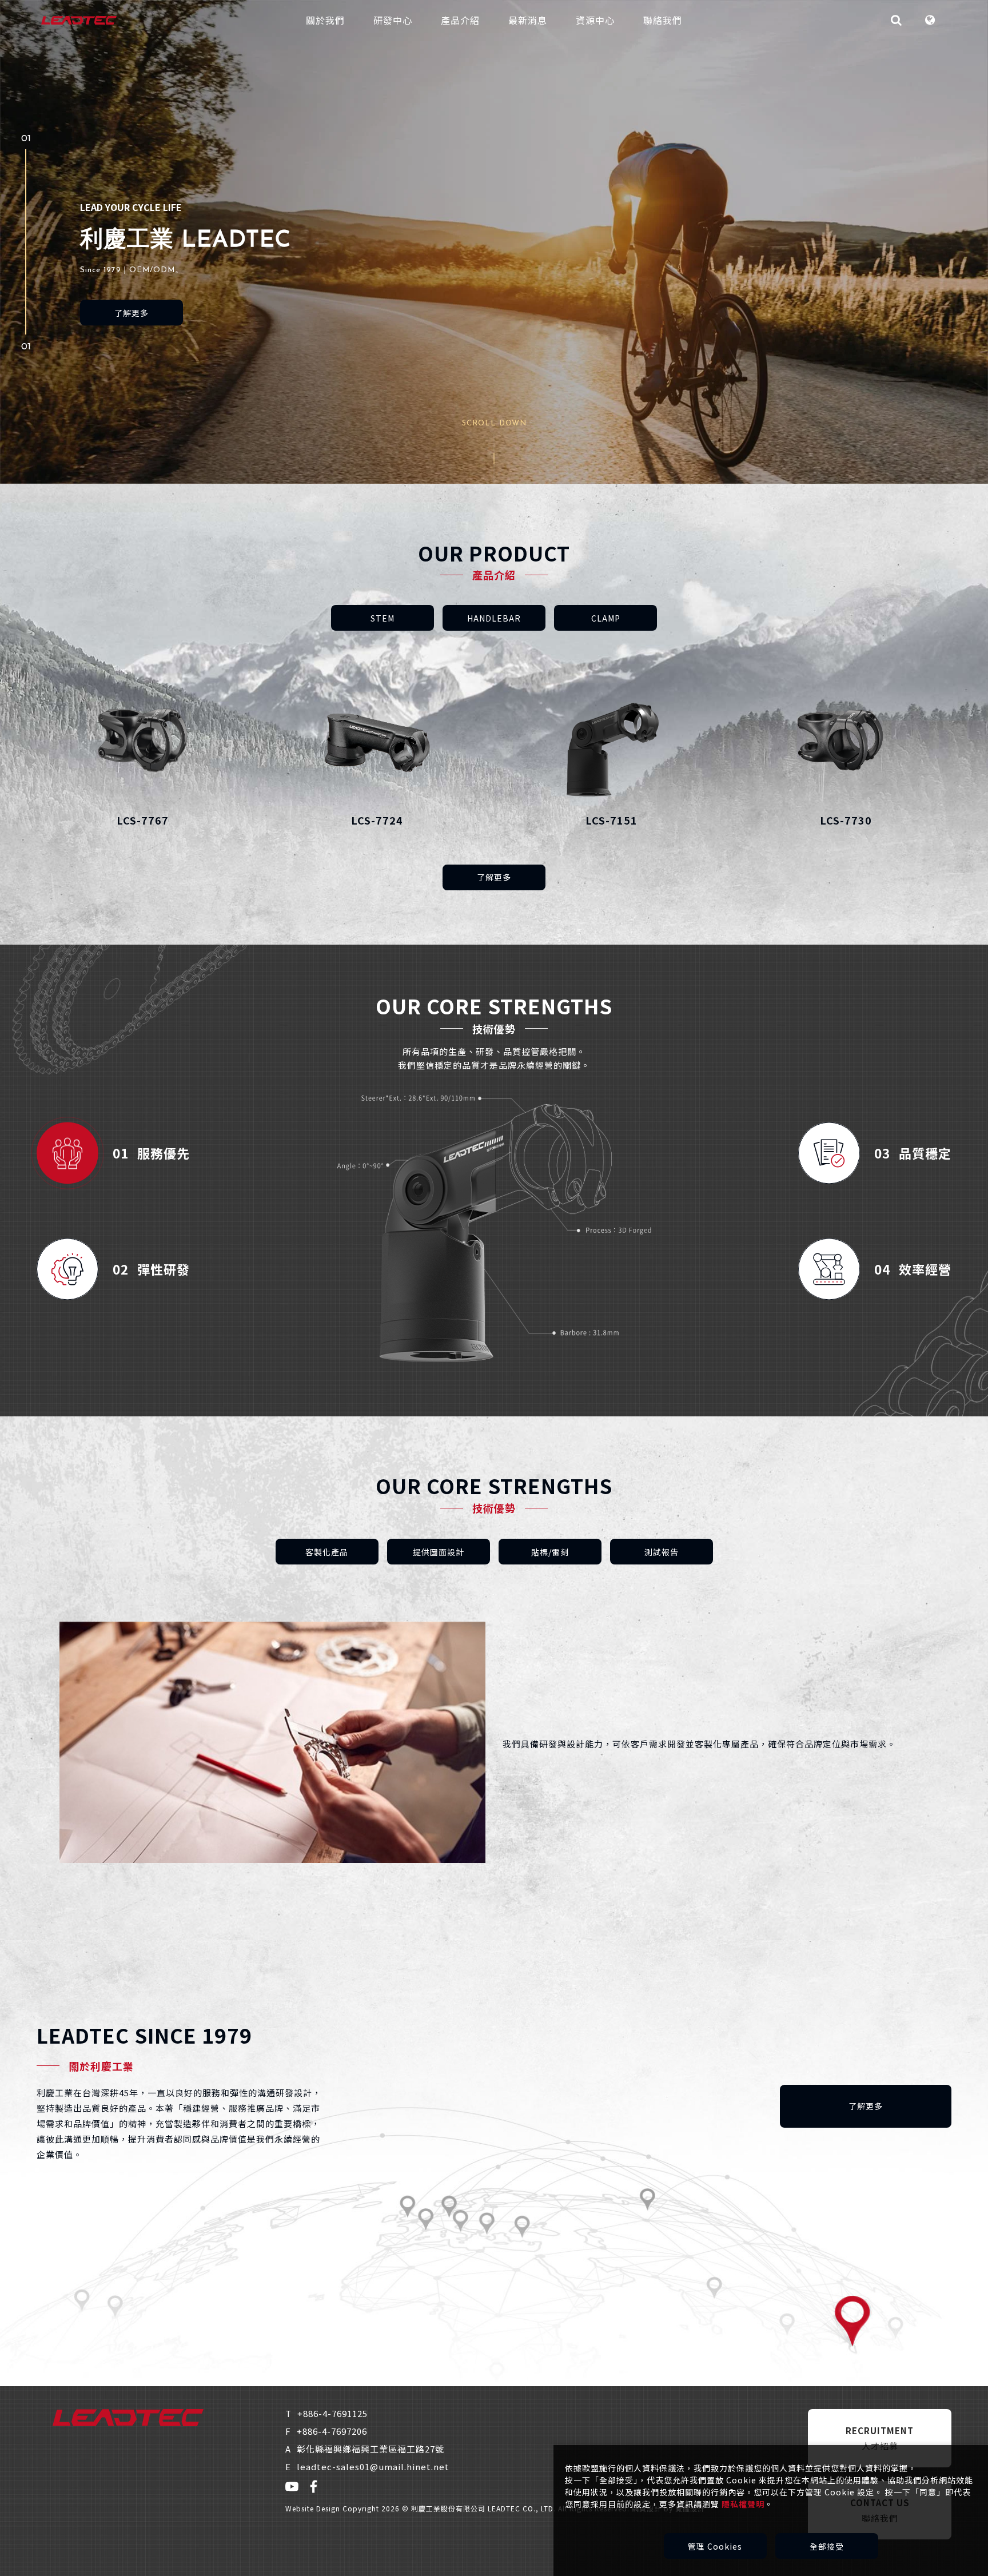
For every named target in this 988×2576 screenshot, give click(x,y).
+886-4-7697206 (326, 2431)
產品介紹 (460, 20)
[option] (494, 242)
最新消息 (528, 20)
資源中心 (595, 20)
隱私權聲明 (743, 2504)
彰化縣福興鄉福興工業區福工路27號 (365, 2449)
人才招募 (880, 2438)
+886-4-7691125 (326, 2413)
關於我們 (325, 20)
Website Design (314, 2508)
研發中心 (393, 20)
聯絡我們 (663, 20)
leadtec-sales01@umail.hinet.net (367, 2466)
